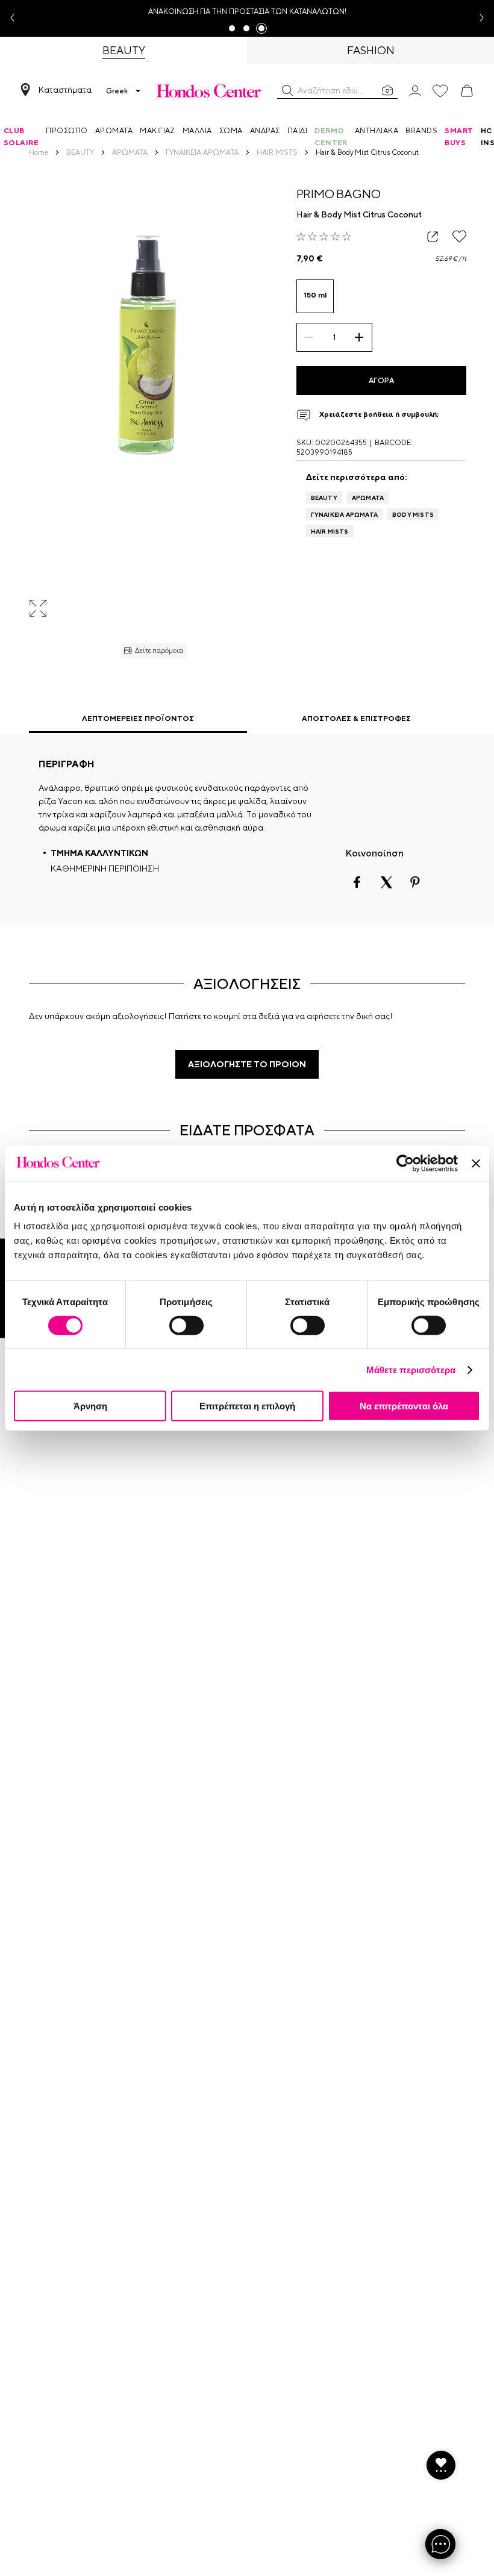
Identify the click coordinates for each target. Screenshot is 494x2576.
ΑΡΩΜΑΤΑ (368, 497)
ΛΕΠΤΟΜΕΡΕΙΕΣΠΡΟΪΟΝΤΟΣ (138, 719)
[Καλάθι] (467, 91)
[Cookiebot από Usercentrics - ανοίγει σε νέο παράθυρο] (405, 1163)
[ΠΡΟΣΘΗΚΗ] (359, 337)
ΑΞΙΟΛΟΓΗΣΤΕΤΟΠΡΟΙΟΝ (247, 1064)
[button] (287, 90)
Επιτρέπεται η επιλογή (247, 1406)
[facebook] (357, 882)
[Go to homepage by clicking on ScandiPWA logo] (210, 91)
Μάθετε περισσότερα (411, 1369)
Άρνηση (90, 1406)
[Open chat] (440, 2544)
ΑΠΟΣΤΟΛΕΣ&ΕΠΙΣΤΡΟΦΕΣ (356, 719)
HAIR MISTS (330, 531)
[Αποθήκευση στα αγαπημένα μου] (459, 236)
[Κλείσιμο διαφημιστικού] (476, 1163)
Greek (117, 91)
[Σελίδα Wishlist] (440, 91)
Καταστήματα (65, 90)
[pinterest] (415, 882)
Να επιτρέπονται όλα (404, 1406)
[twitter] (386, 882)
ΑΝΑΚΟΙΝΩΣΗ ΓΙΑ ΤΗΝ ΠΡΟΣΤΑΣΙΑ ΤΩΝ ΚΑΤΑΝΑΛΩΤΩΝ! (247, 11)
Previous (17, 18)
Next (477, 18)
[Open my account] (415, 90)
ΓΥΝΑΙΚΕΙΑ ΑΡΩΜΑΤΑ (344, 514)
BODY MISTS (413, 514)
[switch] (186, 1325)
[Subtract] (309, 337)
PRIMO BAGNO (339, 194)
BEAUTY (324, 497)
